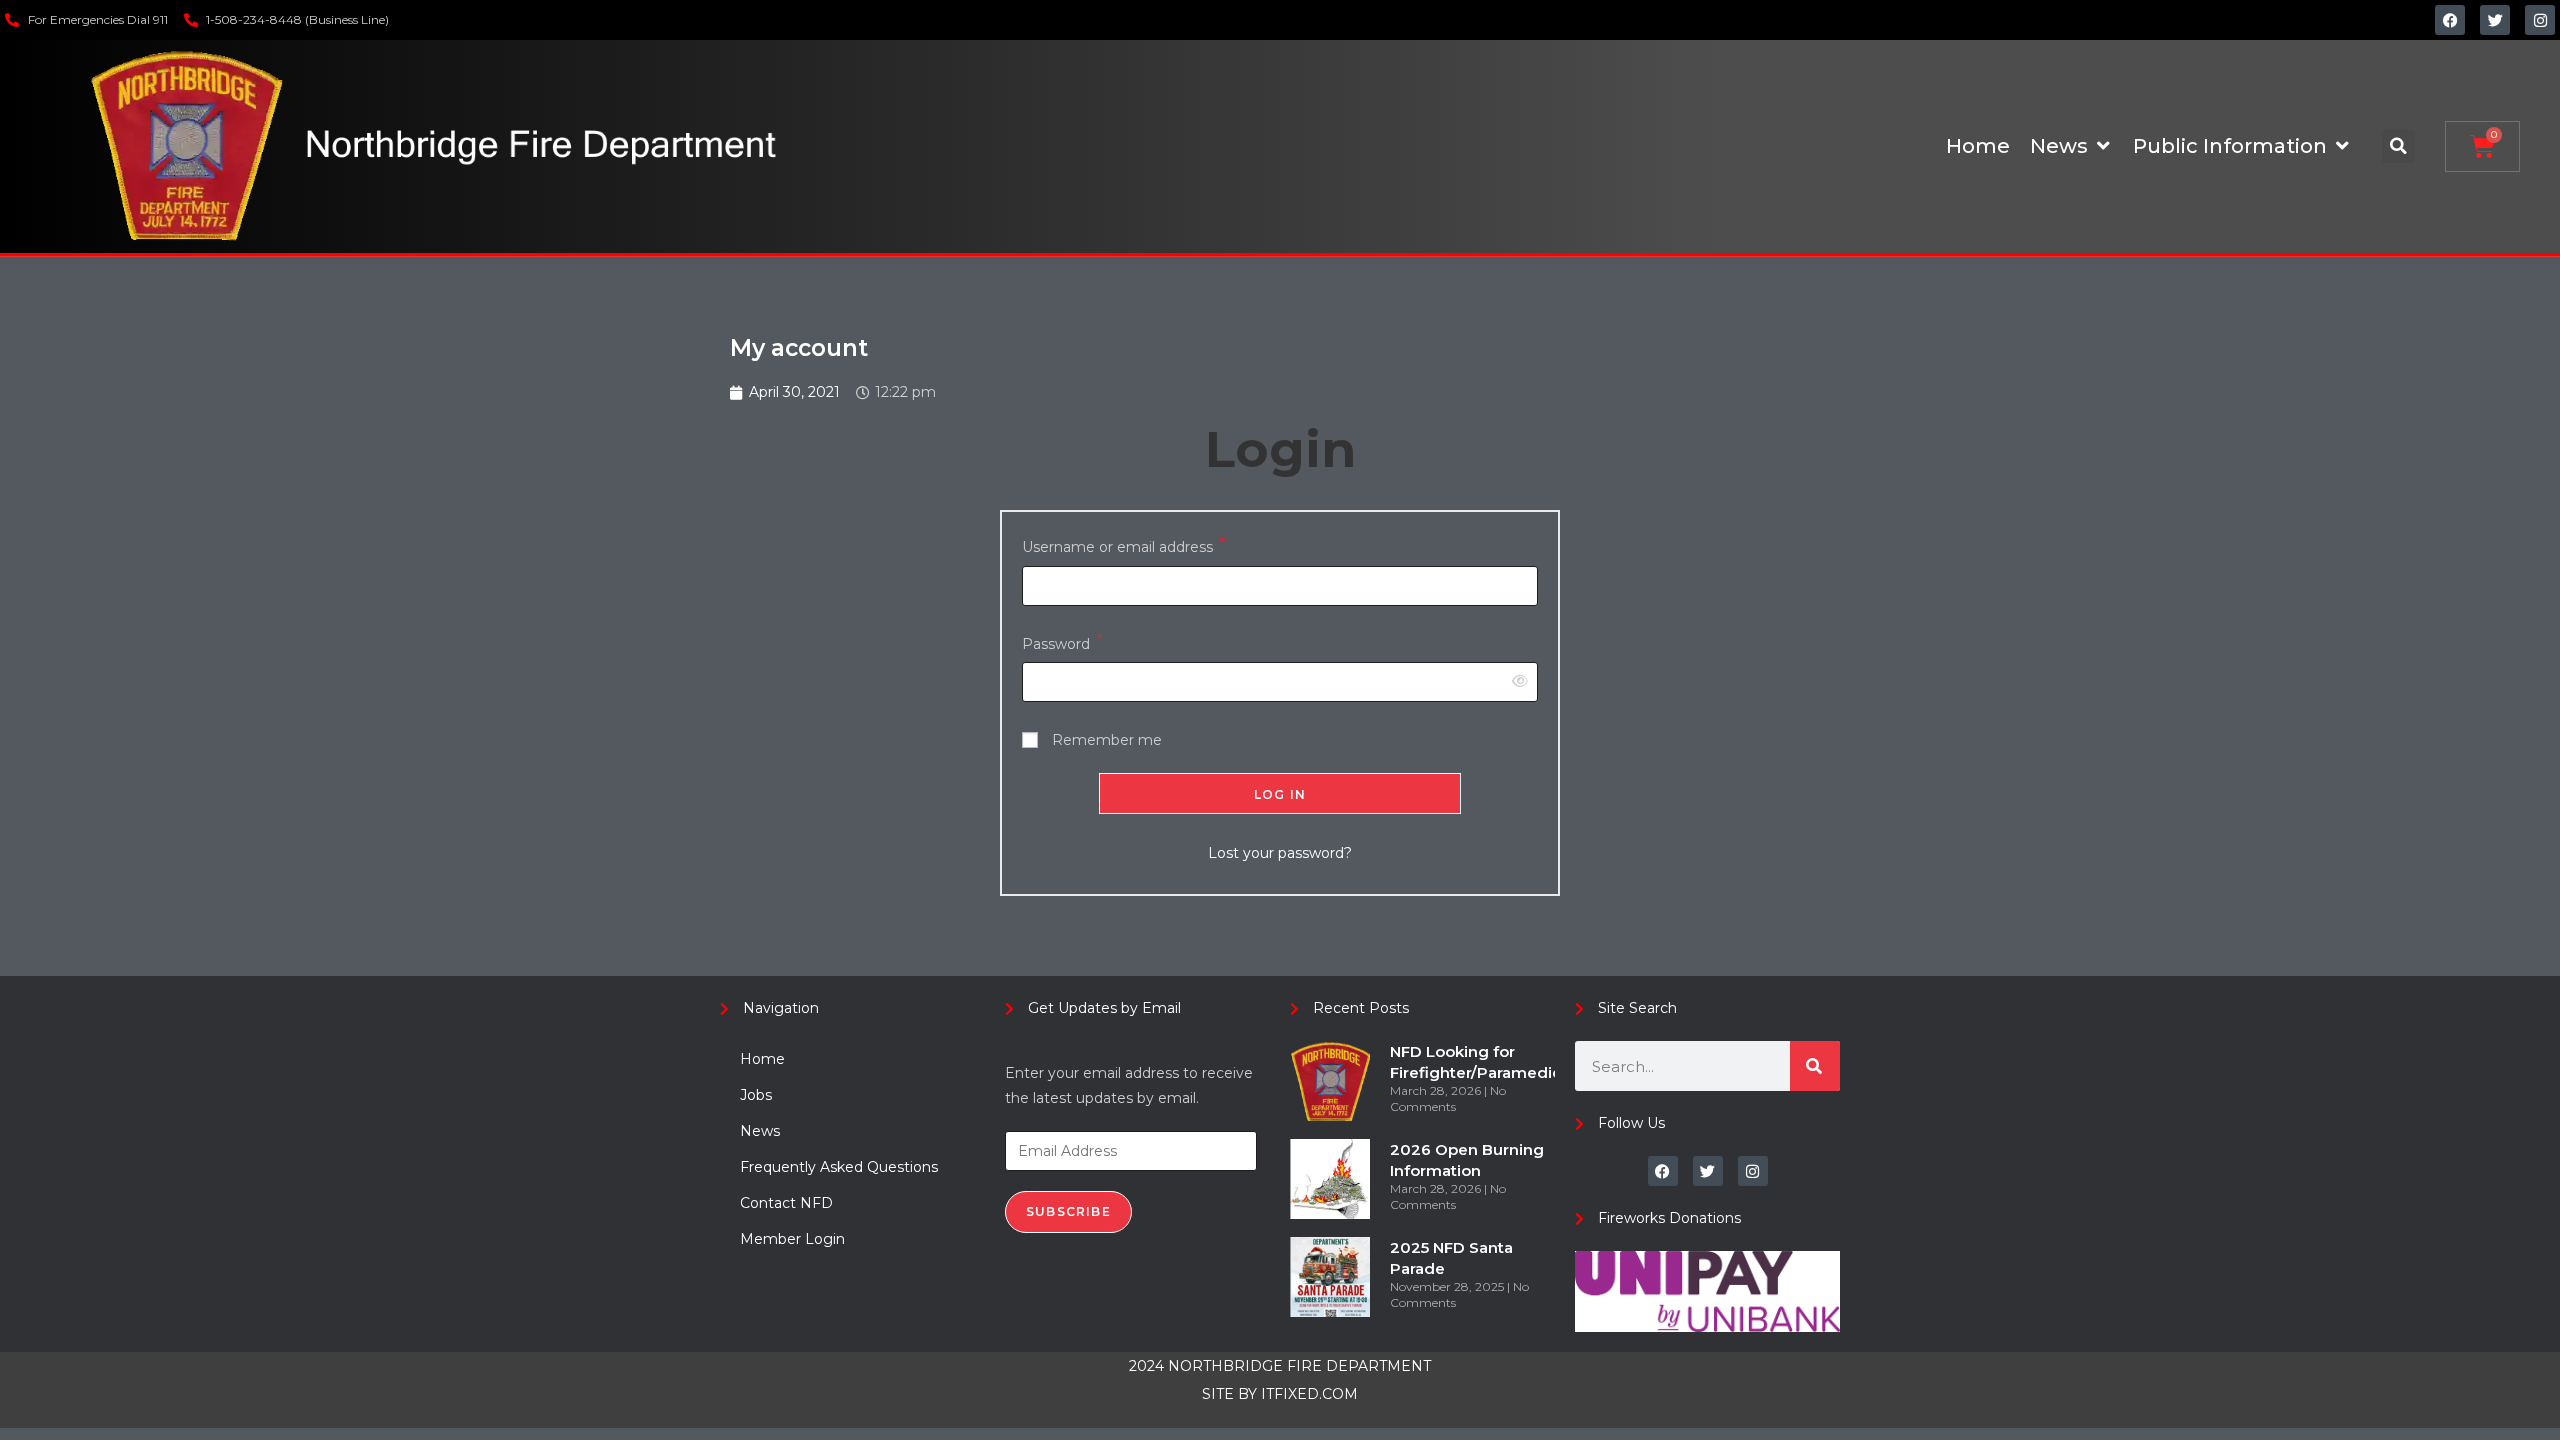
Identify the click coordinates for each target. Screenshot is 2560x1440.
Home (762, 1059)
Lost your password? (1280, 853)
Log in (1280, 794)
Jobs (756, 1095)
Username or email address (1123, 545)
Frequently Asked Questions (839, 1167)
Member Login (792, 1239)
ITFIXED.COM (1309, 1394)
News (760, 1131)
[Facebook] (2450, 20)
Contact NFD (786, 1203)
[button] (2398, 146)
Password (1062, 642)
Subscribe (1068, 1211)
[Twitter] (2495, 20)
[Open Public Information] (2342, 146)
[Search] (1815, 1066)
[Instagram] (2540, 20)
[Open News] (2103, 146)
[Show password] (1516, 681)
